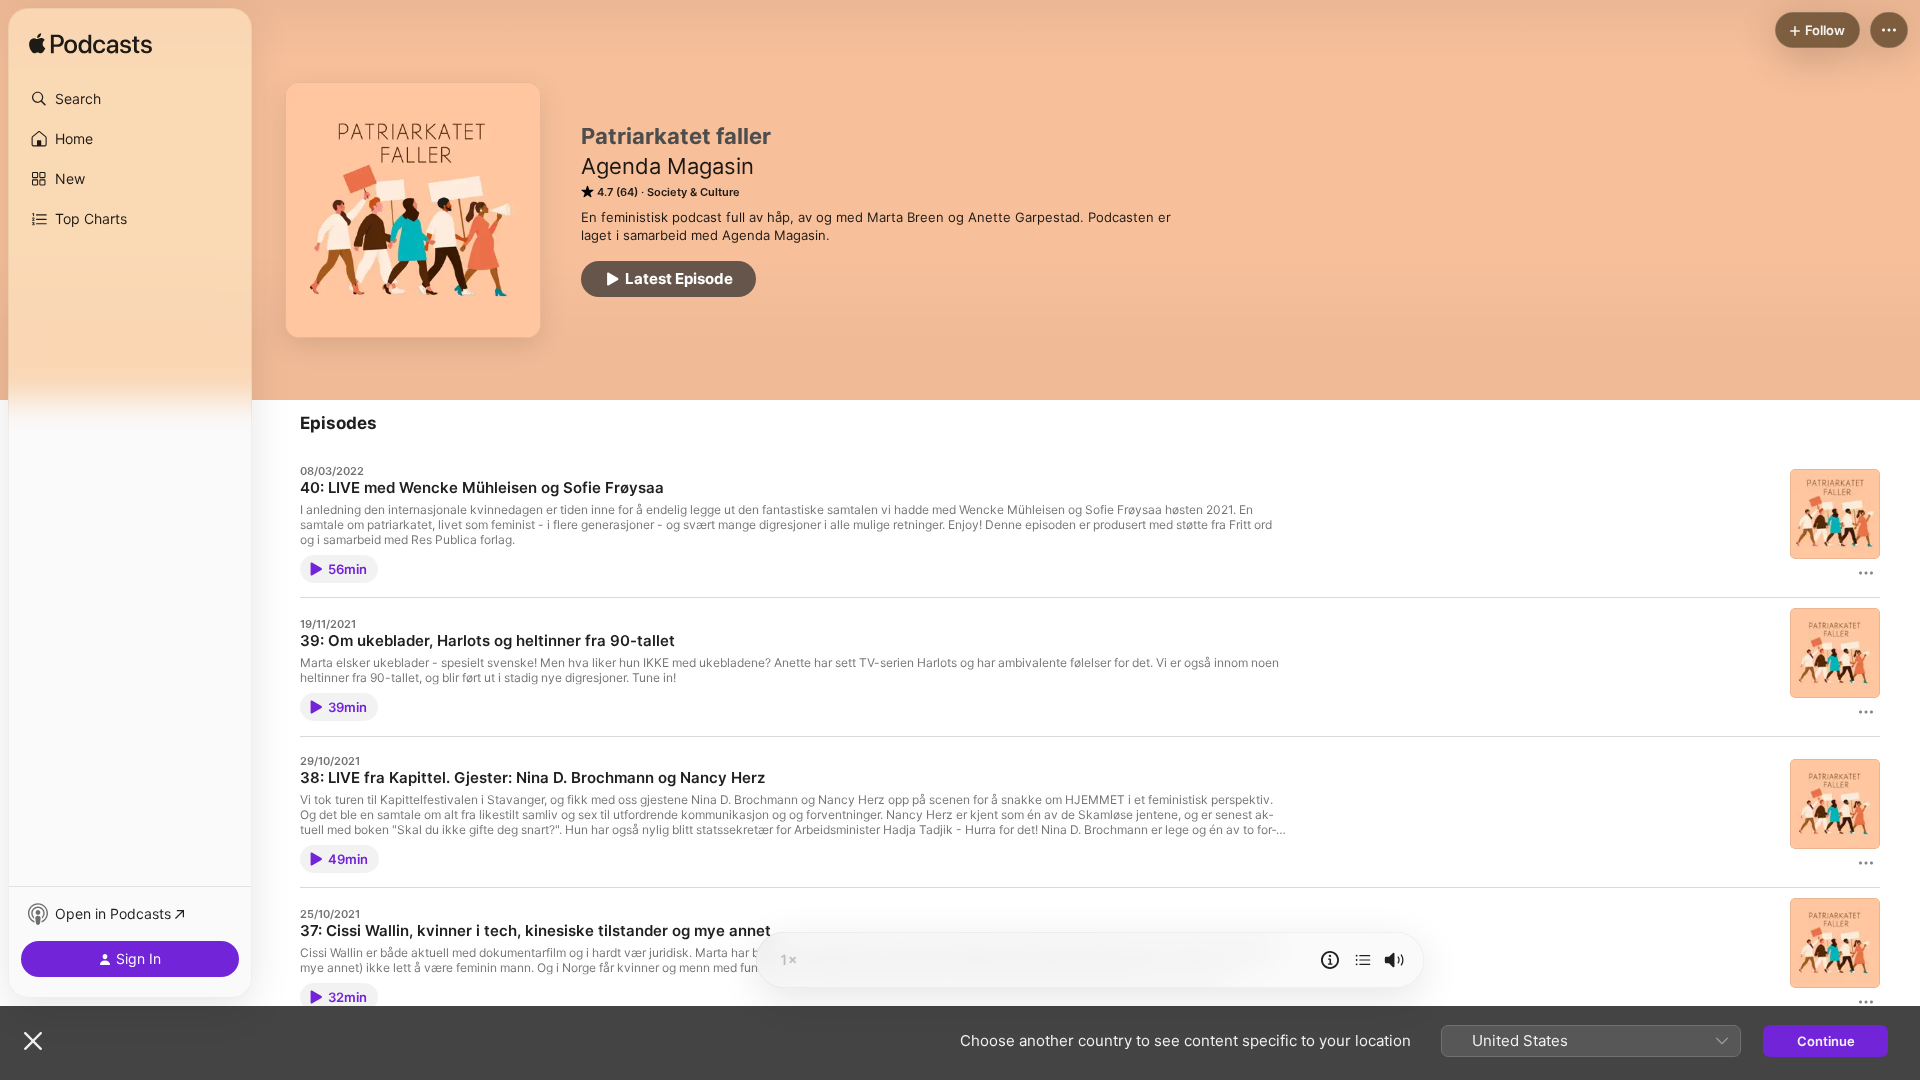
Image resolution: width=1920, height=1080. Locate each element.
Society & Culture (693, 192)
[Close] (33, 1041)
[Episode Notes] (1330, 960)
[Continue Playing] (1363, 960)
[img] (90, 45)
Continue (1826, 1041)
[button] (130, 99)
